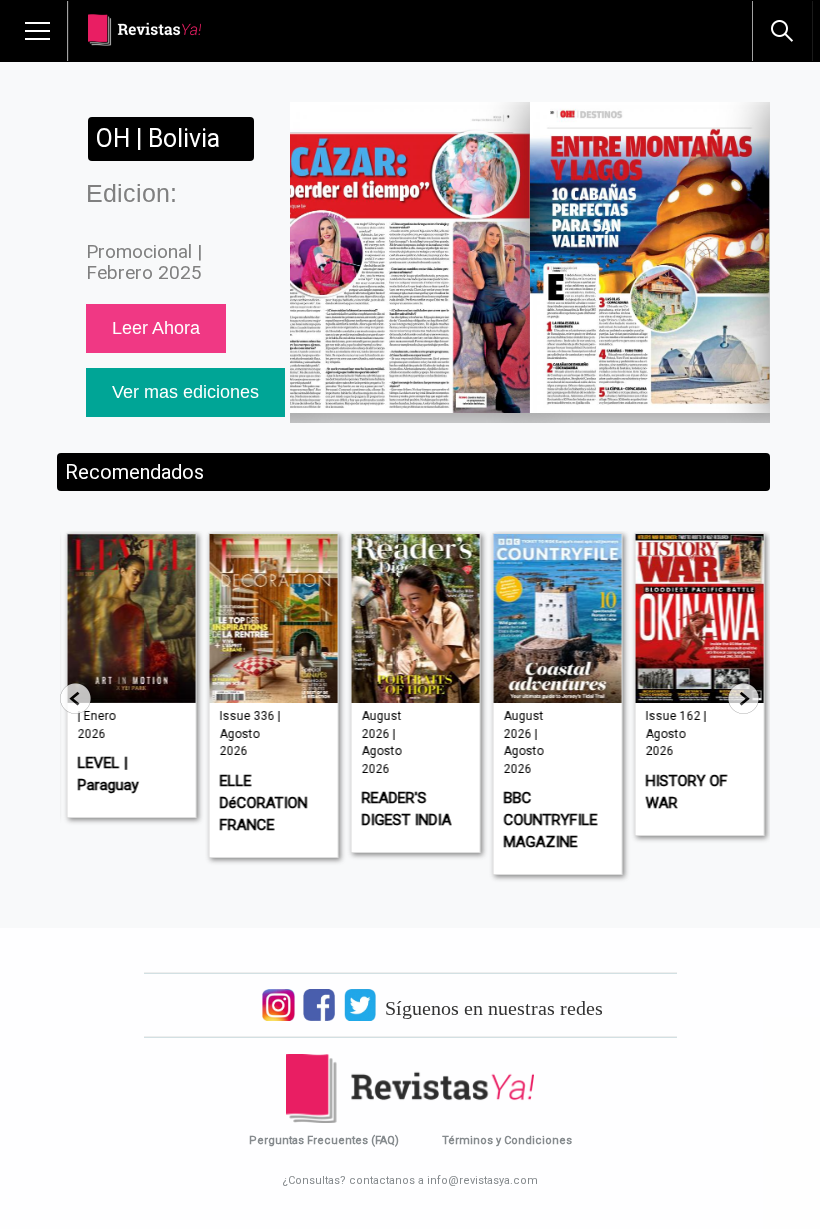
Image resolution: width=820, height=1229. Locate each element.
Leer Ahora (156, 328)
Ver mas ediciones (185, 392)
